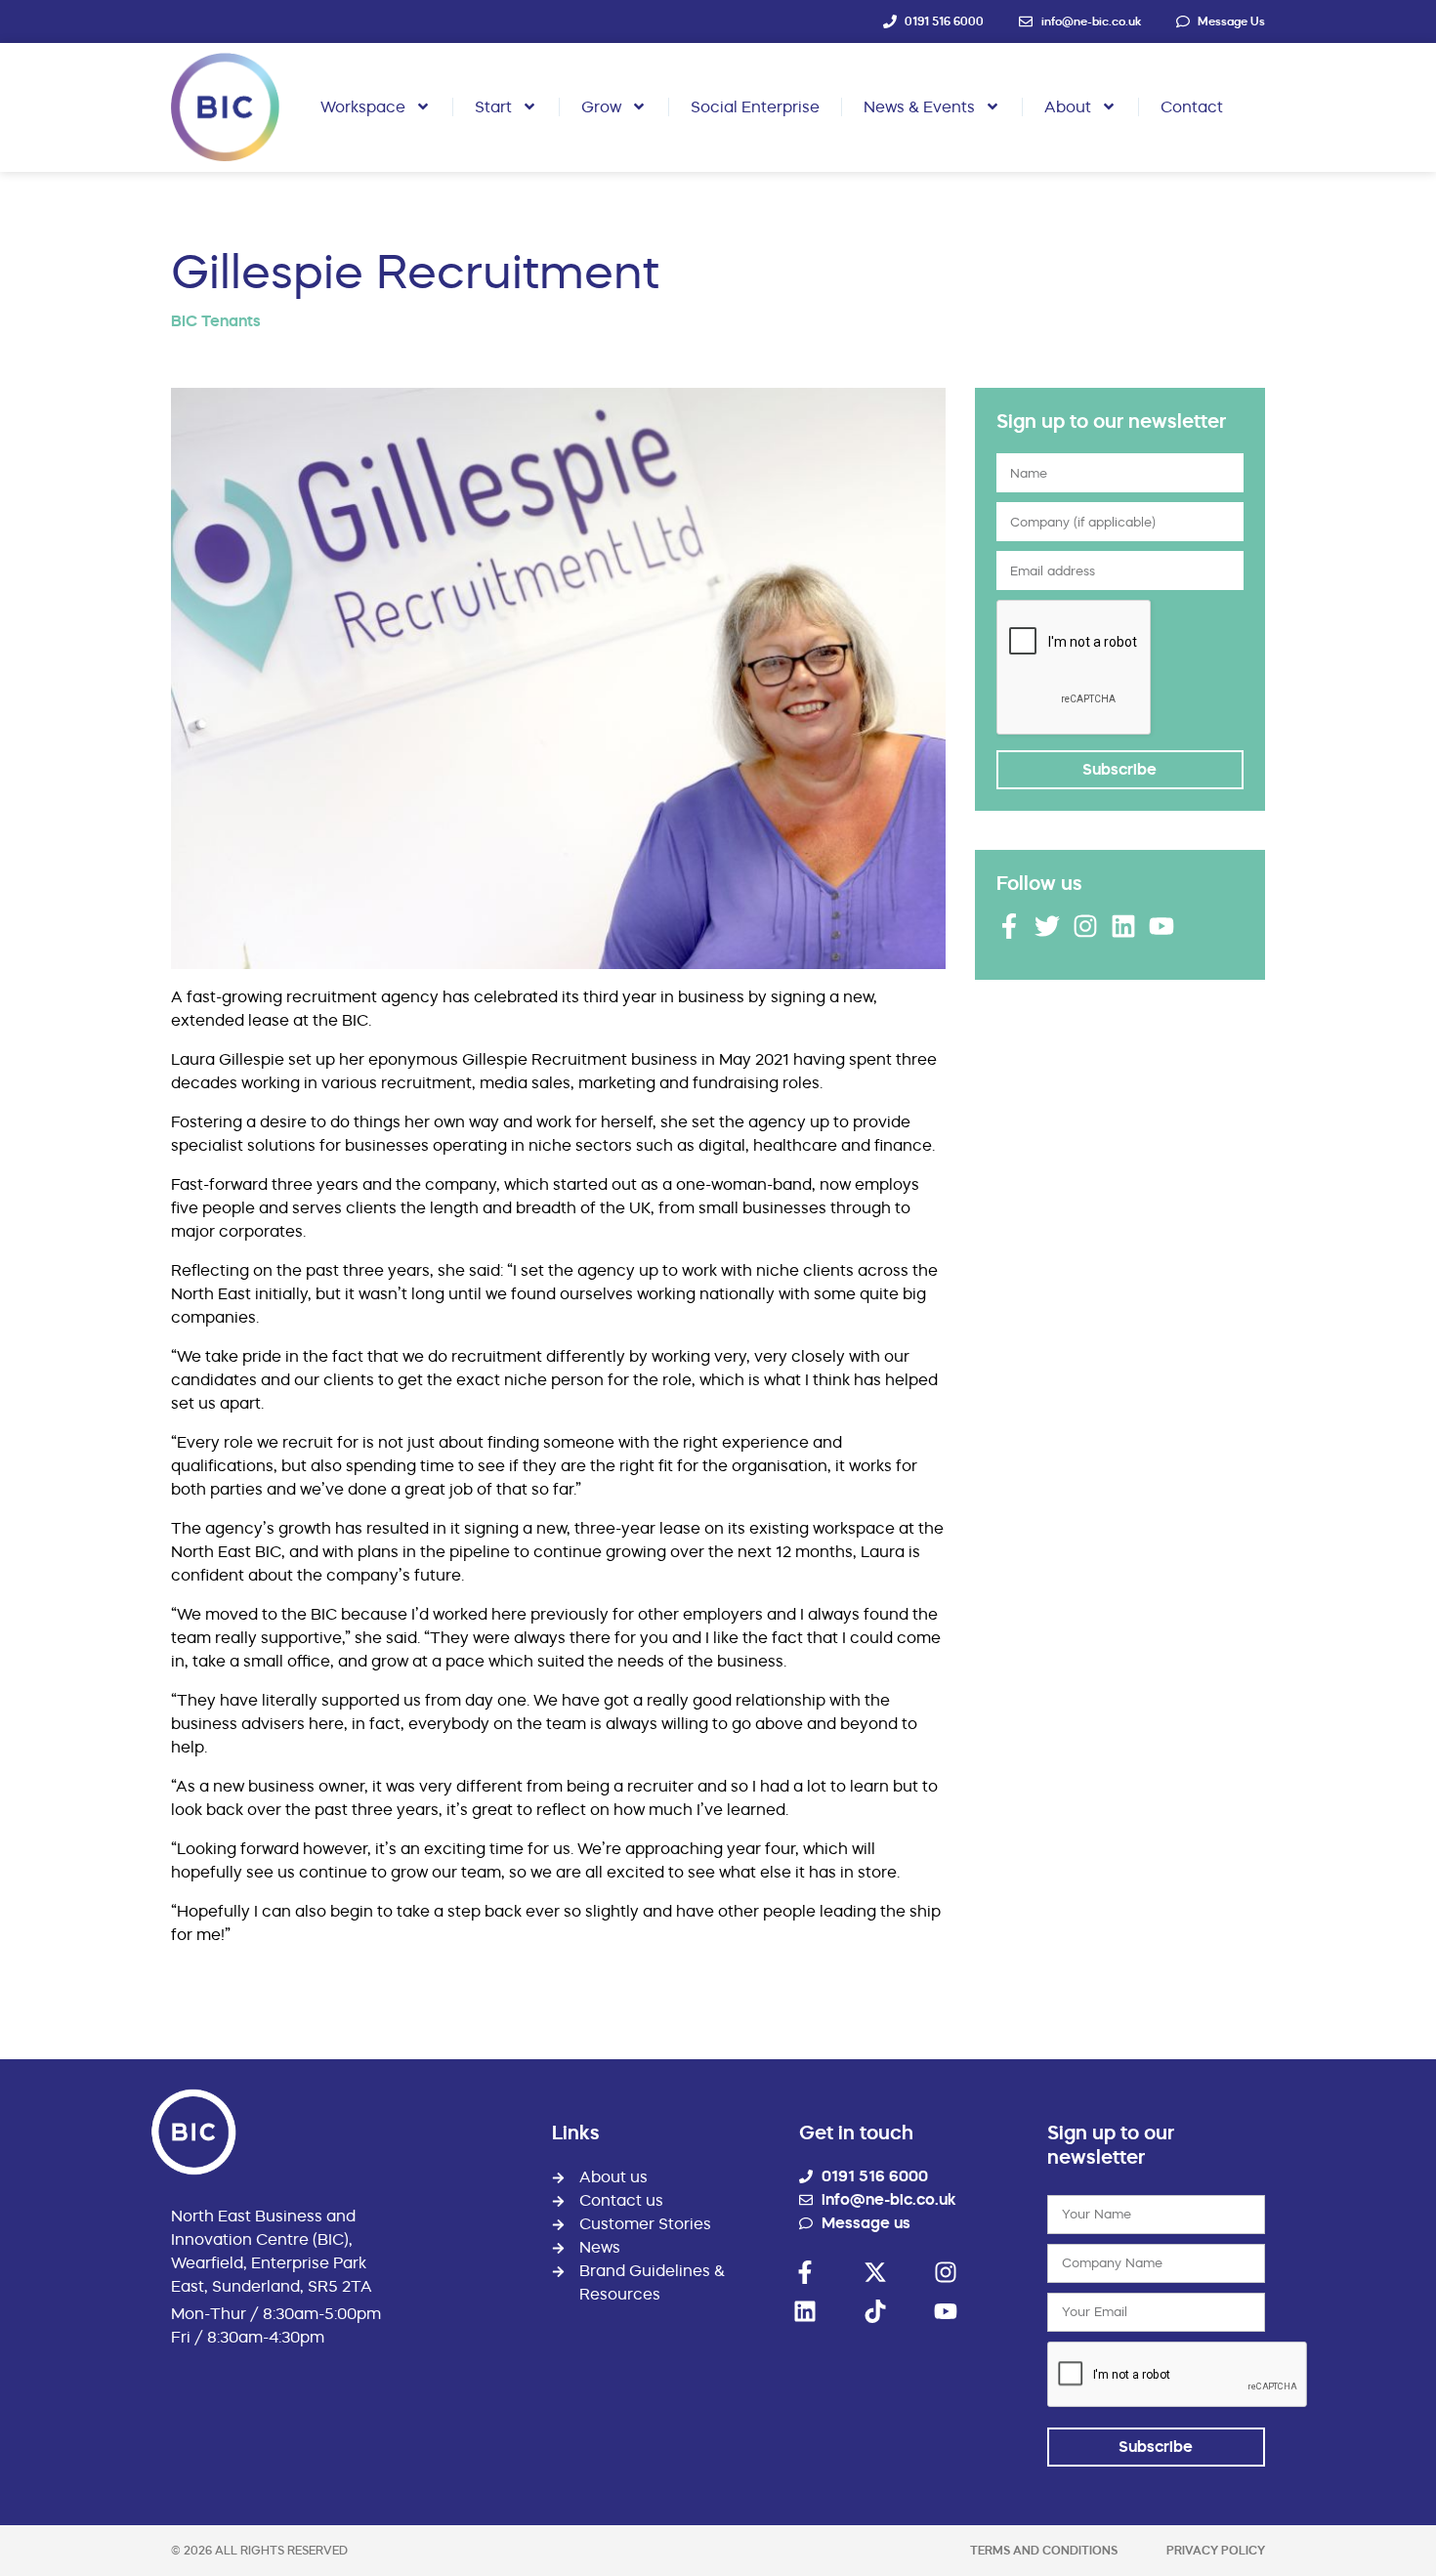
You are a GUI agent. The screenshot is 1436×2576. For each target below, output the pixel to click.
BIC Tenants (216, 321)
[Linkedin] (1123, 926)
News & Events (919, 106)
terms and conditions (1044, 2550)
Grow (601, 106)
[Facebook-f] (1009, 926)
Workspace (363, 106)
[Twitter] (1047, 926)
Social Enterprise (755, 106)
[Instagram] (1085, 926)
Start (493, 106)
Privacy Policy (1216, 2550)
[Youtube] (1161, 926)
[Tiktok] (875, 2311)
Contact (1192, 106)
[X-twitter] (875, 2272)
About (1068, 106)
